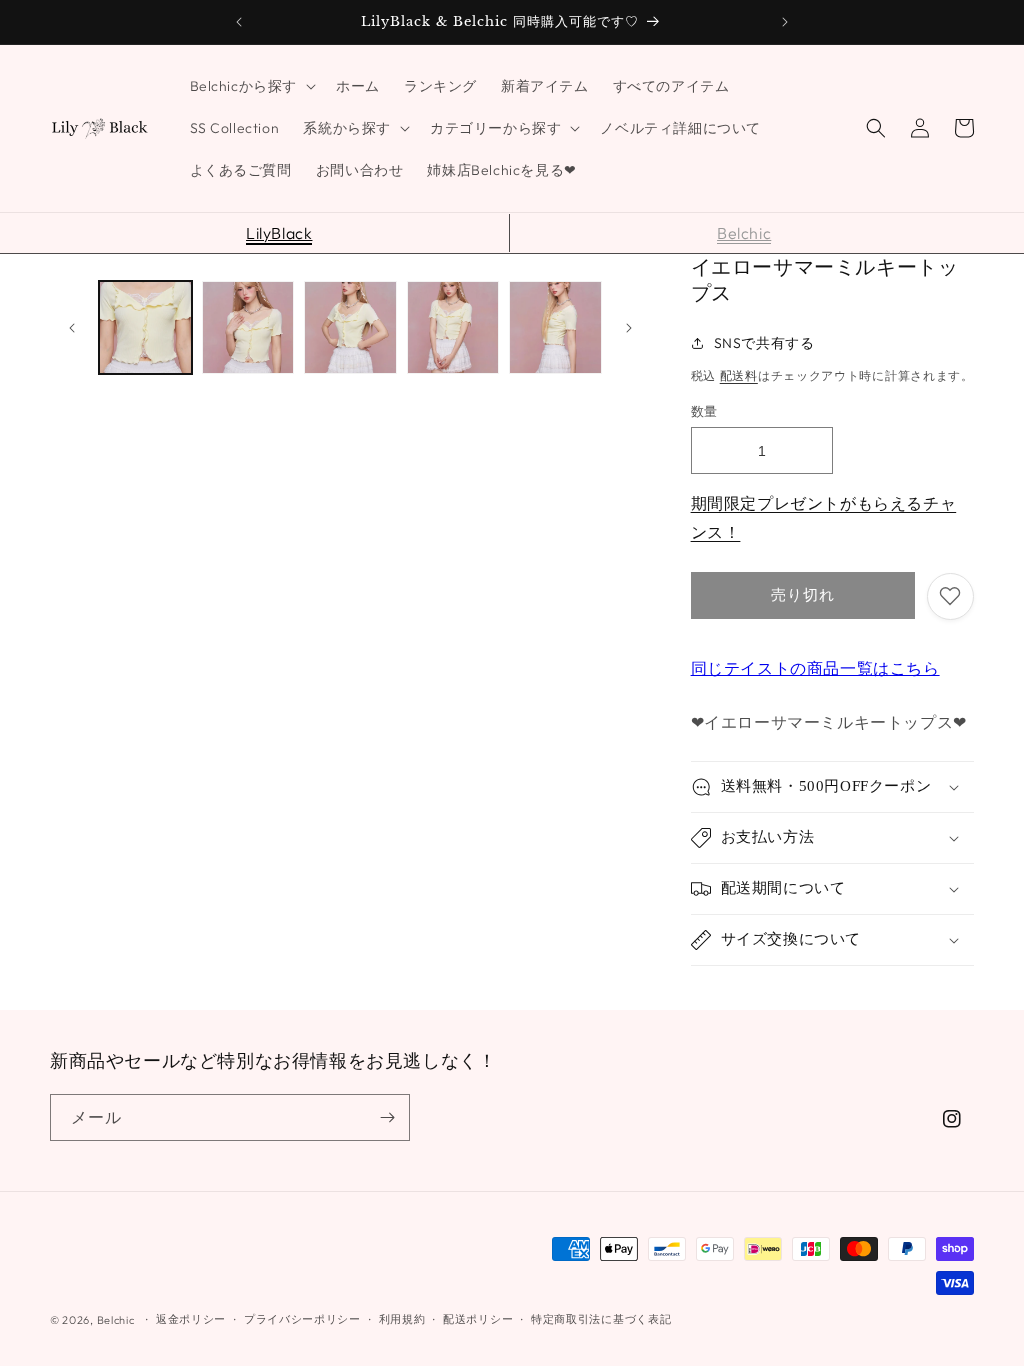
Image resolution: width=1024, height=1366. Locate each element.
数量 (704, 411)
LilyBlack (279, 233)
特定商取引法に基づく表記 (601, 1319)
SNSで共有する (764, 343)
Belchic (744, 233)
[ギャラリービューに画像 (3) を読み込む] (350, 327)
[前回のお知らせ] (239, 22)
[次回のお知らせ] (785, 22)
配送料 (739, 375)
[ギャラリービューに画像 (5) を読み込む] (555, 327)
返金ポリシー (191, 1319)
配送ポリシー (478, 1319)
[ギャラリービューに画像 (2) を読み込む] (248, 327)
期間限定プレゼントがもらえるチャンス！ (824, 517)
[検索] (876, 128)
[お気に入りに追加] (950, 596)
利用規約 (402, 1319)
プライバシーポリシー (302, 1319)
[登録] (387, 1117)
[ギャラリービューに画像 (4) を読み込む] (453, 327)
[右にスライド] (629, 328)
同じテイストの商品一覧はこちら (815, 668)
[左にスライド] (72, 328)
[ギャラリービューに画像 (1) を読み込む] (145, 327)
